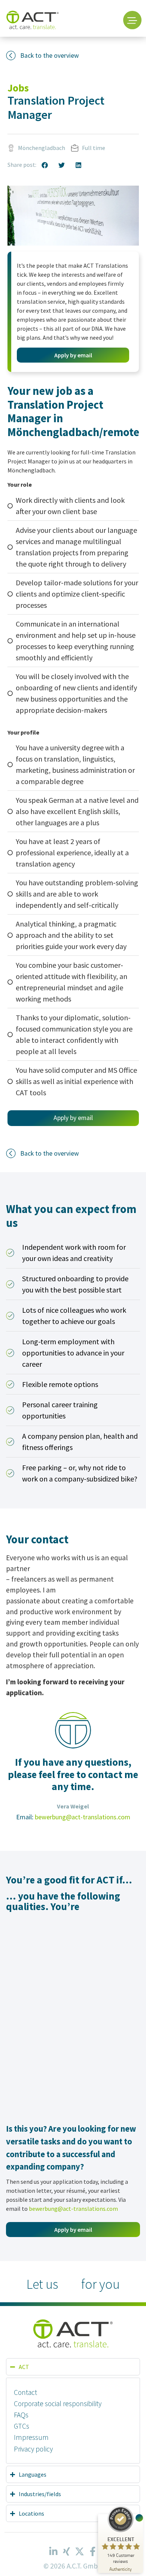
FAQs (21, 2415)
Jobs (18, 88)
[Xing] (67, 2551)
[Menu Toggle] (132, 20)
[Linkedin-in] (54, 2551)
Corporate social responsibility (58, 2404)
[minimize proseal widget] (139, 2518)
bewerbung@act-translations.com (83, 1817)
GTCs (22, 2426)
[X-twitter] (80, 2551)
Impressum (31, 2437)
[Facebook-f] (93, 2551)
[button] (45, 165)
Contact (25, 2392)
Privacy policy (33, 2449)
